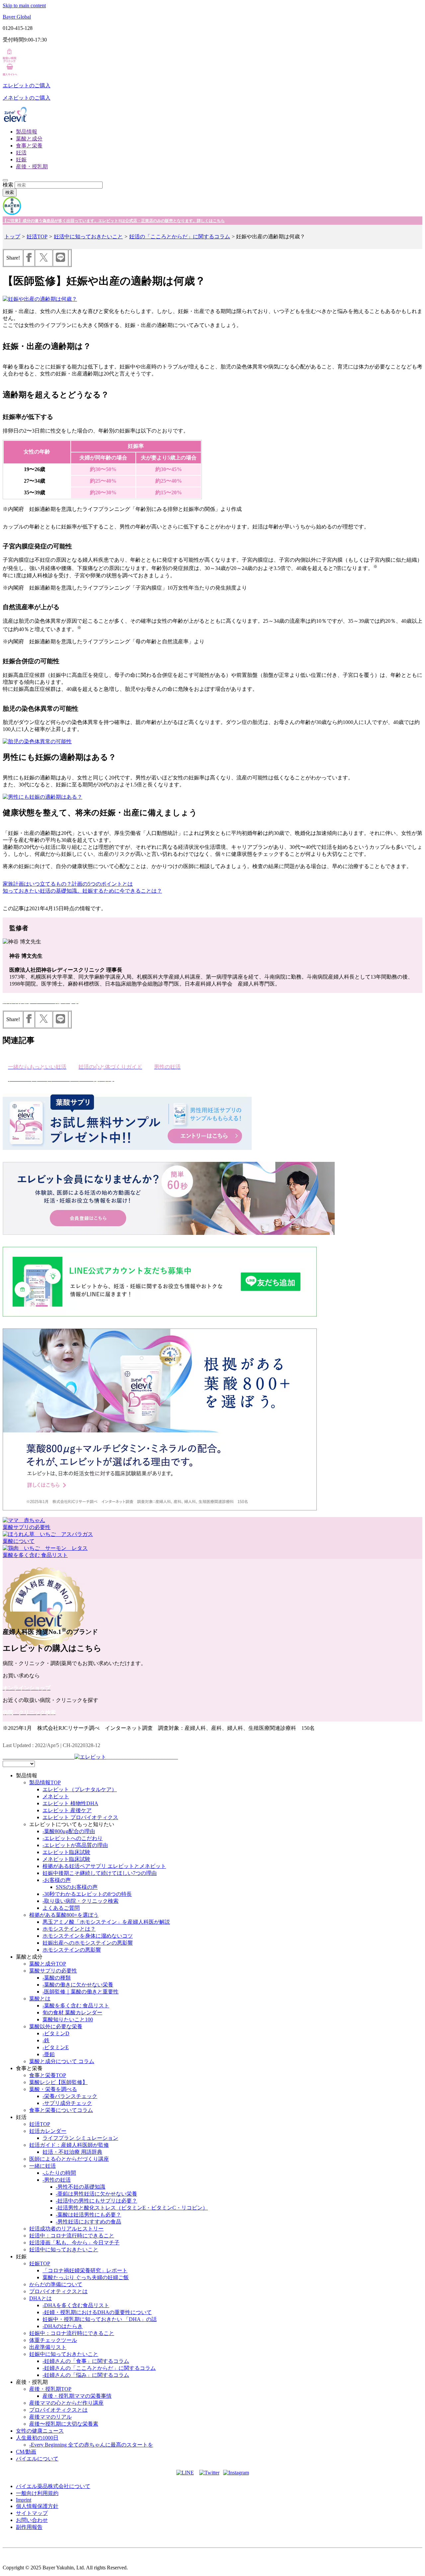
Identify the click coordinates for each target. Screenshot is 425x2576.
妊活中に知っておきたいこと (88, 237)
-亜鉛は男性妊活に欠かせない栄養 (96, 2194)
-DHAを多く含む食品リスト (76, 2305)
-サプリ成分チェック (67, 2103)
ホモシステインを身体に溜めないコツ (88, 1936)
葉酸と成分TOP (48, 1964)
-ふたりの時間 (59, 2173)
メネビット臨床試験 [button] (66, 1859)
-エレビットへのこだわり (73, 1838)
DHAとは (41, 2298)
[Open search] (5, 180)
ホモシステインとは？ (69, 1929)
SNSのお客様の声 (77, 1887)
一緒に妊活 (42, 2166)
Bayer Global (17, 17)
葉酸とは (40, 1999)
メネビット (56, 1796)
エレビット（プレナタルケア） (80, 1789)
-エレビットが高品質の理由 (75, 1845)
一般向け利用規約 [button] (37, 2493)
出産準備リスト (48, 2347)
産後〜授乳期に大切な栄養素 (64, 2424)
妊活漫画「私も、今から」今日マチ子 (74, 2243)
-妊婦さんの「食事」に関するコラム (86, 2361)
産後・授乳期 (32, 166)
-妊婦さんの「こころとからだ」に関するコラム (99, 2368)
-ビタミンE (56, 2047)
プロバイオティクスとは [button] (58, 2291)
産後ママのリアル (50, 2417)
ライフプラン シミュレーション (80, 2138)
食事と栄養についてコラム (61, 2110)
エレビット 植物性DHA (70, 1803)
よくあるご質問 (61, 1908)
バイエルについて (37, 2459)
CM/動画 (26, 2452)
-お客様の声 (57, 1880)
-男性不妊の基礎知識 (81, 2187)
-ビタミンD (56, 2033)
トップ (12, 237)
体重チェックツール (53, 2340)
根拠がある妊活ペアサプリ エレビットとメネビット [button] (104, 1866)
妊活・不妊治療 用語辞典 (72, 2152)
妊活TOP (37, 237)
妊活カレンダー (48, 2131)
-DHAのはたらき (63, 2326)
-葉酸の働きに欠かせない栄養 (78, 1985)
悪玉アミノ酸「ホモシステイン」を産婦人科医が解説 (106, 1922)
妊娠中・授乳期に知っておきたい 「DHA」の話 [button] (100, 2319)
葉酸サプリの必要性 (53, 1971)
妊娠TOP (40, 2263)
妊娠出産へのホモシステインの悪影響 (88, 1943)
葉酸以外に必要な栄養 (56, 2026)
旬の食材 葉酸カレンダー (72, 2012)
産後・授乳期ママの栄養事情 (77, 2396)
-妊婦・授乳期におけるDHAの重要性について (97, 2312)
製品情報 (27, 132)
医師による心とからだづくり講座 (69, 2159)
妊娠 (21, 160)
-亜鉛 (49, 2054)
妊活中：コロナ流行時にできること (72, 2236)
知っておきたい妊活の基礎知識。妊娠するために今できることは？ (82, 891)
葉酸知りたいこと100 (68, 2019)
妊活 (21, 153)
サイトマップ (32, 2513)
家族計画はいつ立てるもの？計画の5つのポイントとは (68, 884)
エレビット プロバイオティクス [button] (80, 1817)
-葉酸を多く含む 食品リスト (76, 2006)
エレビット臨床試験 (66, 1852)
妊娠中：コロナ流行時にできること (72, 2333)
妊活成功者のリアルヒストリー (66, 2229)
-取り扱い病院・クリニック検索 (81, 1901)
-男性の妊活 (57, 2180)
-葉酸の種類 (57, 1978)
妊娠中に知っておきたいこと (64, 2354)
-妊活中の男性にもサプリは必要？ (96, 2201)
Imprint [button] (24, 2500)
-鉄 (46, 2040)
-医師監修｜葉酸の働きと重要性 (81, 1992)
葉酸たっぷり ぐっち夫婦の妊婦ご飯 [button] (86, 2277)
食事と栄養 (29, 146)
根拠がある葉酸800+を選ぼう (64, 1915)
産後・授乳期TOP (50, 2389)
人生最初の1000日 (37, 2438)
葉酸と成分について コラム (62, 2061)
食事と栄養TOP (48, 2075)
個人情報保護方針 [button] (37, 2506)
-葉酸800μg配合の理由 (69, 1831)
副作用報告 (29, 2527)
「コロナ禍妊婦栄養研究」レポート (85, 2270)
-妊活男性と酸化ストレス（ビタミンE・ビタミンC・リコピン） (132, 2208)
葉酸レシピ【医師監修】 (58, 2082)
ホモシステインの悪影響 (72, 1950)
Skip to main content (24, 5)
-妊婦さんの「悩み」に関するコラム (86, 2375)
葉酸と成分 (29, 139)
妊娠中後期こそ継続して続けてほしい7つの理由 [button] (100, 1873)
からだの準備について (56, 2284)
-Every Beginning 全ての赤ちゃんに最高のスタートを (91, 2445)
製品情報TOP (45, 1782)
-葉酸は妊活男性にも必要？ (88, 2215)
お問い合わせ (32, 2520)
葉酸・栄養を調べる (53, 2089)
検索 (8, 185)
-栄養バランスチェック (70, 2096)
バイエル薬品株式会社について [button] (53, 2486)
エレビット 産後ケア (67, 1810)
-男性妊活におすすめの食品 (88, 2222)
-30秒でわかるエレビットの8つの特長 (87, 1894)
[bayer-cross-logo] (12, 213)
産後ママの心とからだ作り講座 (66, 2403)
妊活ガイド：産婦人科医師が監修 (69, 2145)
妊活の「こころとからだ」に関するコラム (180, 237)
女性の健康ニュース (40, 2431)
